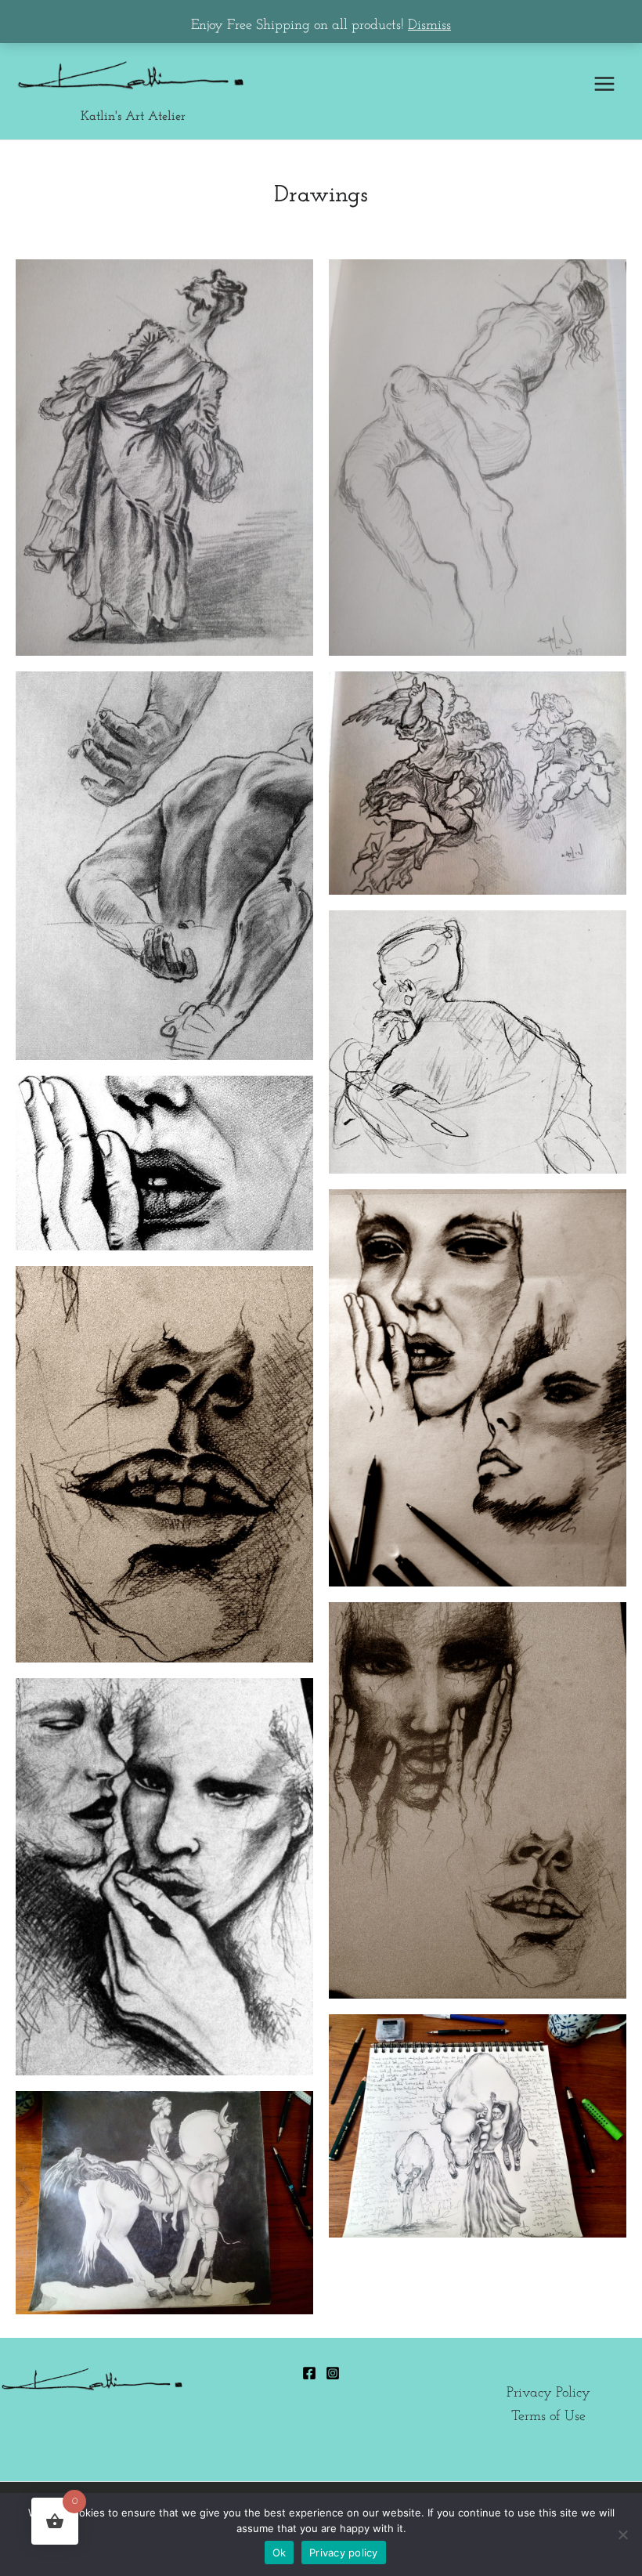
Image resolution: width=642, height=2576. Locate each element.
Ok (280, 2552)
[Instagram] (333, 2373)
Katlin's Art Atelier (133, 117)
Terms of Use (548, 2417)
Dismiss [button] (429, 25)
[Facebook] (309, 2373)
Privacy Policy (548, 2393)
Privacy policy (344, 2552)
